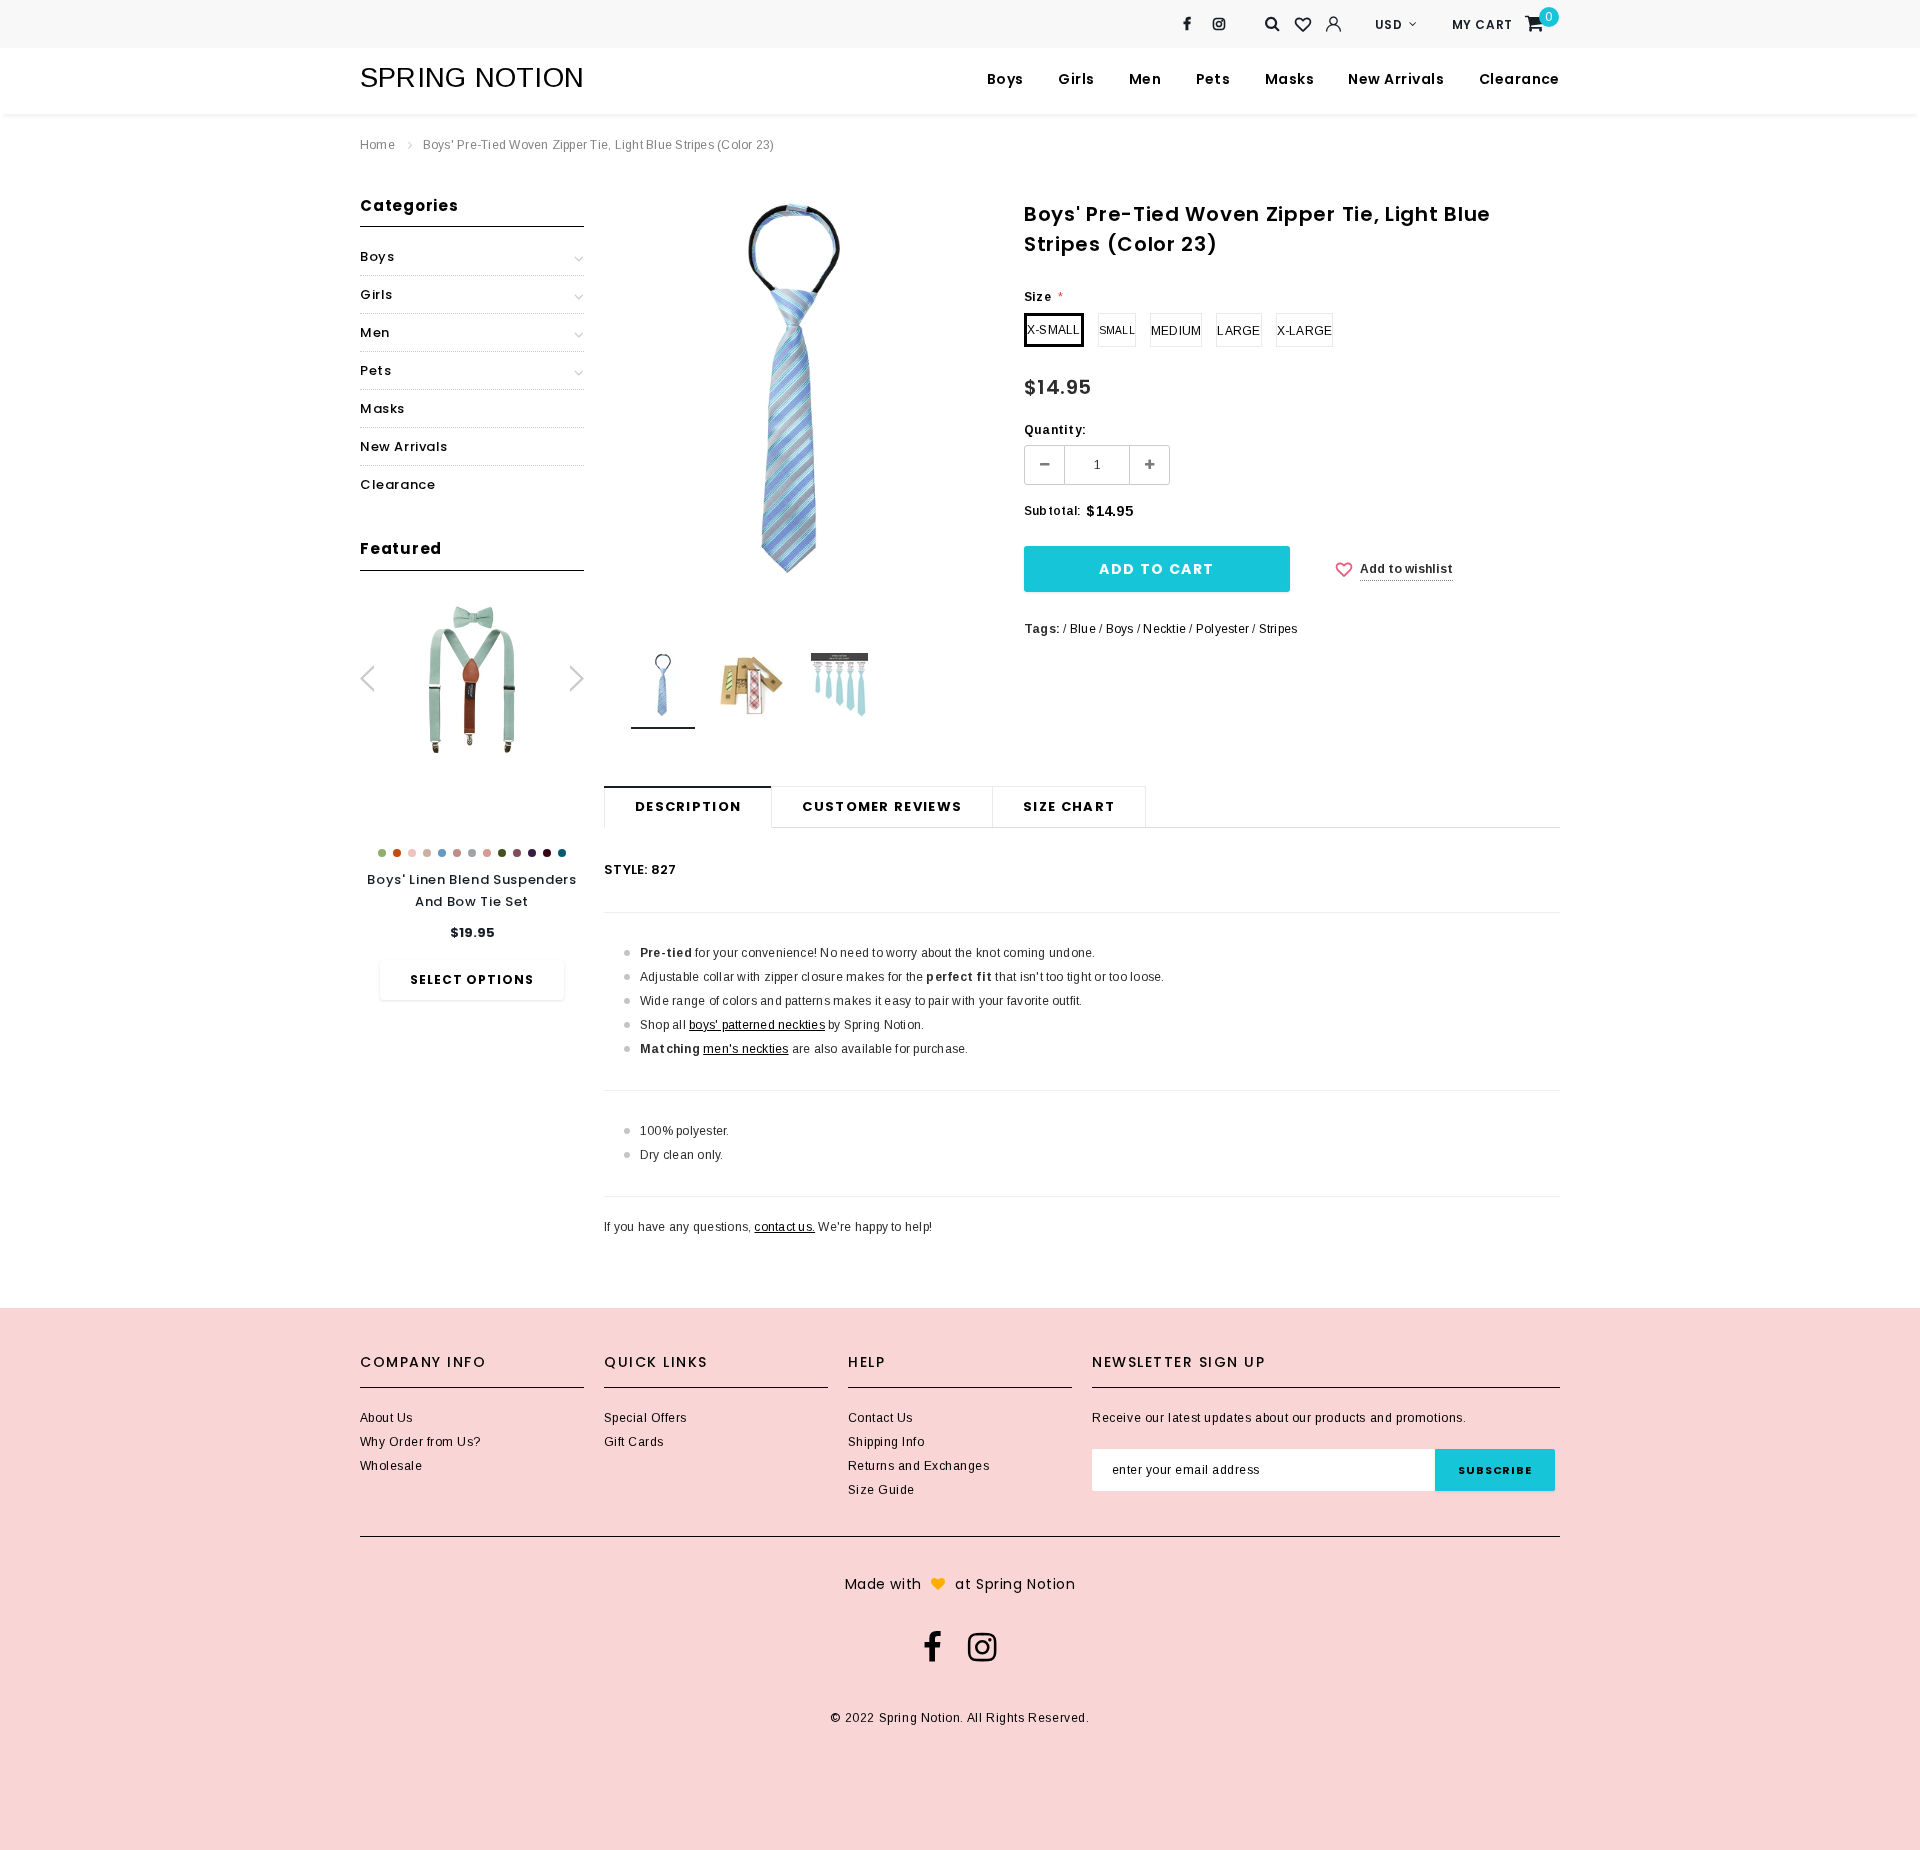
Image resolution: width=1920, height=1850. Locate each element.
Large (1238, 331)
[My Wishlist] (1303, 25)
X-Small (1054, 330)
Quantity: (1055, 430)
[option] (472, 799)
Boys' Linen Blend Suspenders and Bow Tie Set (471, 890)
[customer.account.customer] (1333, 24)
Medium (1176, 331)
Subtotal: (1052, 511)
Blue (1083, 629)
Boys (1120, 629)
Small (1117, 330)
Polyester (1222, 629)
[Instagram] (1219, 24)
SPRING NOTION (472, 77)
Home (377, 145)
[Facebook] (1187, 24)
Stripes (1278, 629)
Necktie (1164, 629)
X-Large (1305, 331)
